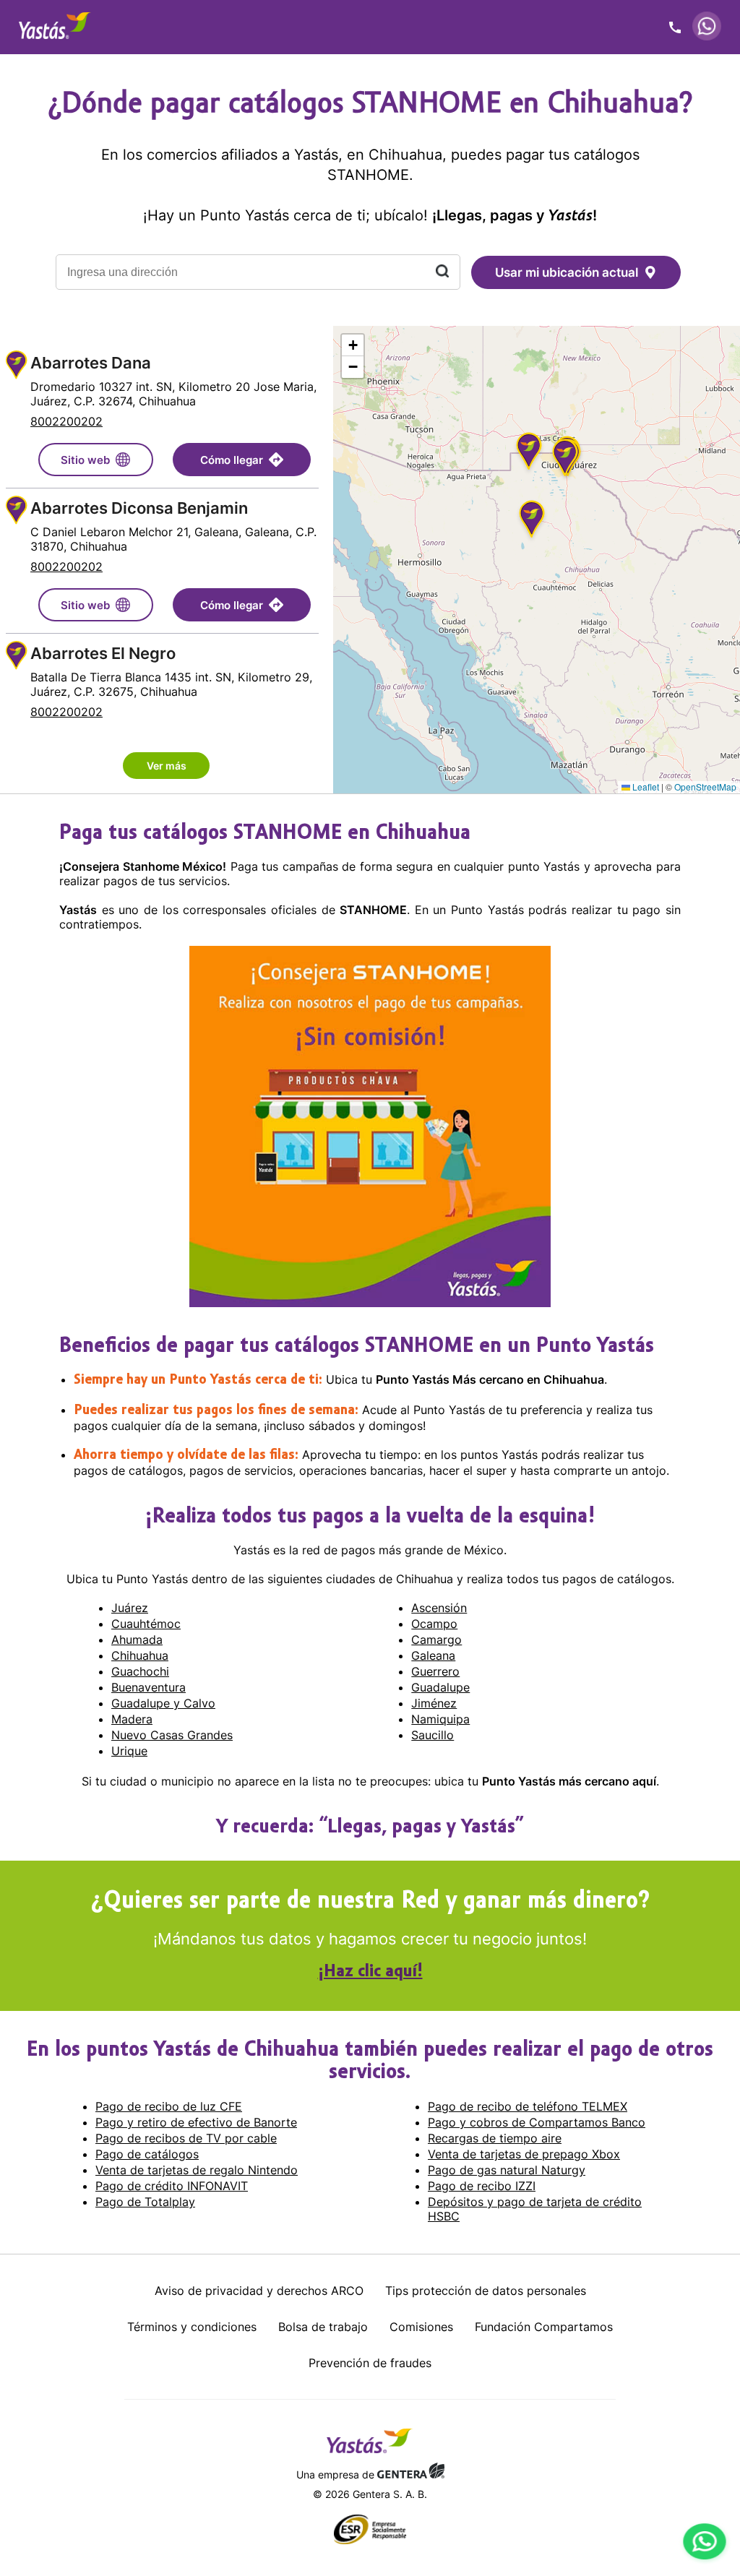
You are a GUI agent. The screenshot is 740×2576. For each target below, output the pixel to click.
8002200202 (66, 421)
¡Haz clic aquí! (370, 1972)
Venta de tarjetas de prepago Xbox (524, 2154)
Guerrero (435, 1671)
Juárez (130, 1608)
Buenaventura (149, 1687)
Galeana (433, 1655)
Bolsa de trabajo (323, 2327)
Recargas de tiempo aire (495, 2138)
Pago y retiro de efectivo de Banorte (196, 2122)
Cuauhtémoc (146, 1624)
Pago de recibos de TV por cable (186, 2138)
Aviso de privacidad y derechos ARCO (259, 2291)
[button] (532, 521)
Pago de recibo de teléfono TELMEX (528, 2106)
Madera (132, 1719)
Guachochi (140, 1671)
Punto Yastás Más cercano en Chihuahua (490, 1379)
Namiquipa (440, 1719)
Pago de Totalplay (145, 2202)
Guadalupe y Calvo (163, 1703)
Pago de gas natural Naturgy (507, 2170)
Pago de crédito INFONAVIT (172, 2186)
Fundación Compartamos (544, 2327)
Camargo (436, 1640)
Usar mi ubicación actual (567, 272)
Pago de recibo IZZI (482, 2186)
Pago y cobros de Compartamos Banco (537, 2122)
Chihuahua (140, 1655)
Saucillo (433, 1735)
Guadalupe (440, 1687)
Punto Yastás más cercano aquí (569, 1781)
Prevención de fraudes (370, 2363)
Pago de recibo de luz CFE (169, 2106)
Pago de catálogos (147, 2154)
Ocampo (434, 1624)
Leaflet (645, 787)
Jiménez (434, 1703)
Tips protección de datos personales (486, 2291)
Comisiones (421, 2327)
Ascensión (439, 1608)
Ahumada (137, 1640)
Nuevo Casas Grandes (172, 1735)
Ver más (167, 766)
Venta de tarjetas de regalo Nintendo (197, 2170)
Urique (129, 1751)
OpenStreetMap (705, 787)
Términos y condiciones (192, 2327)
